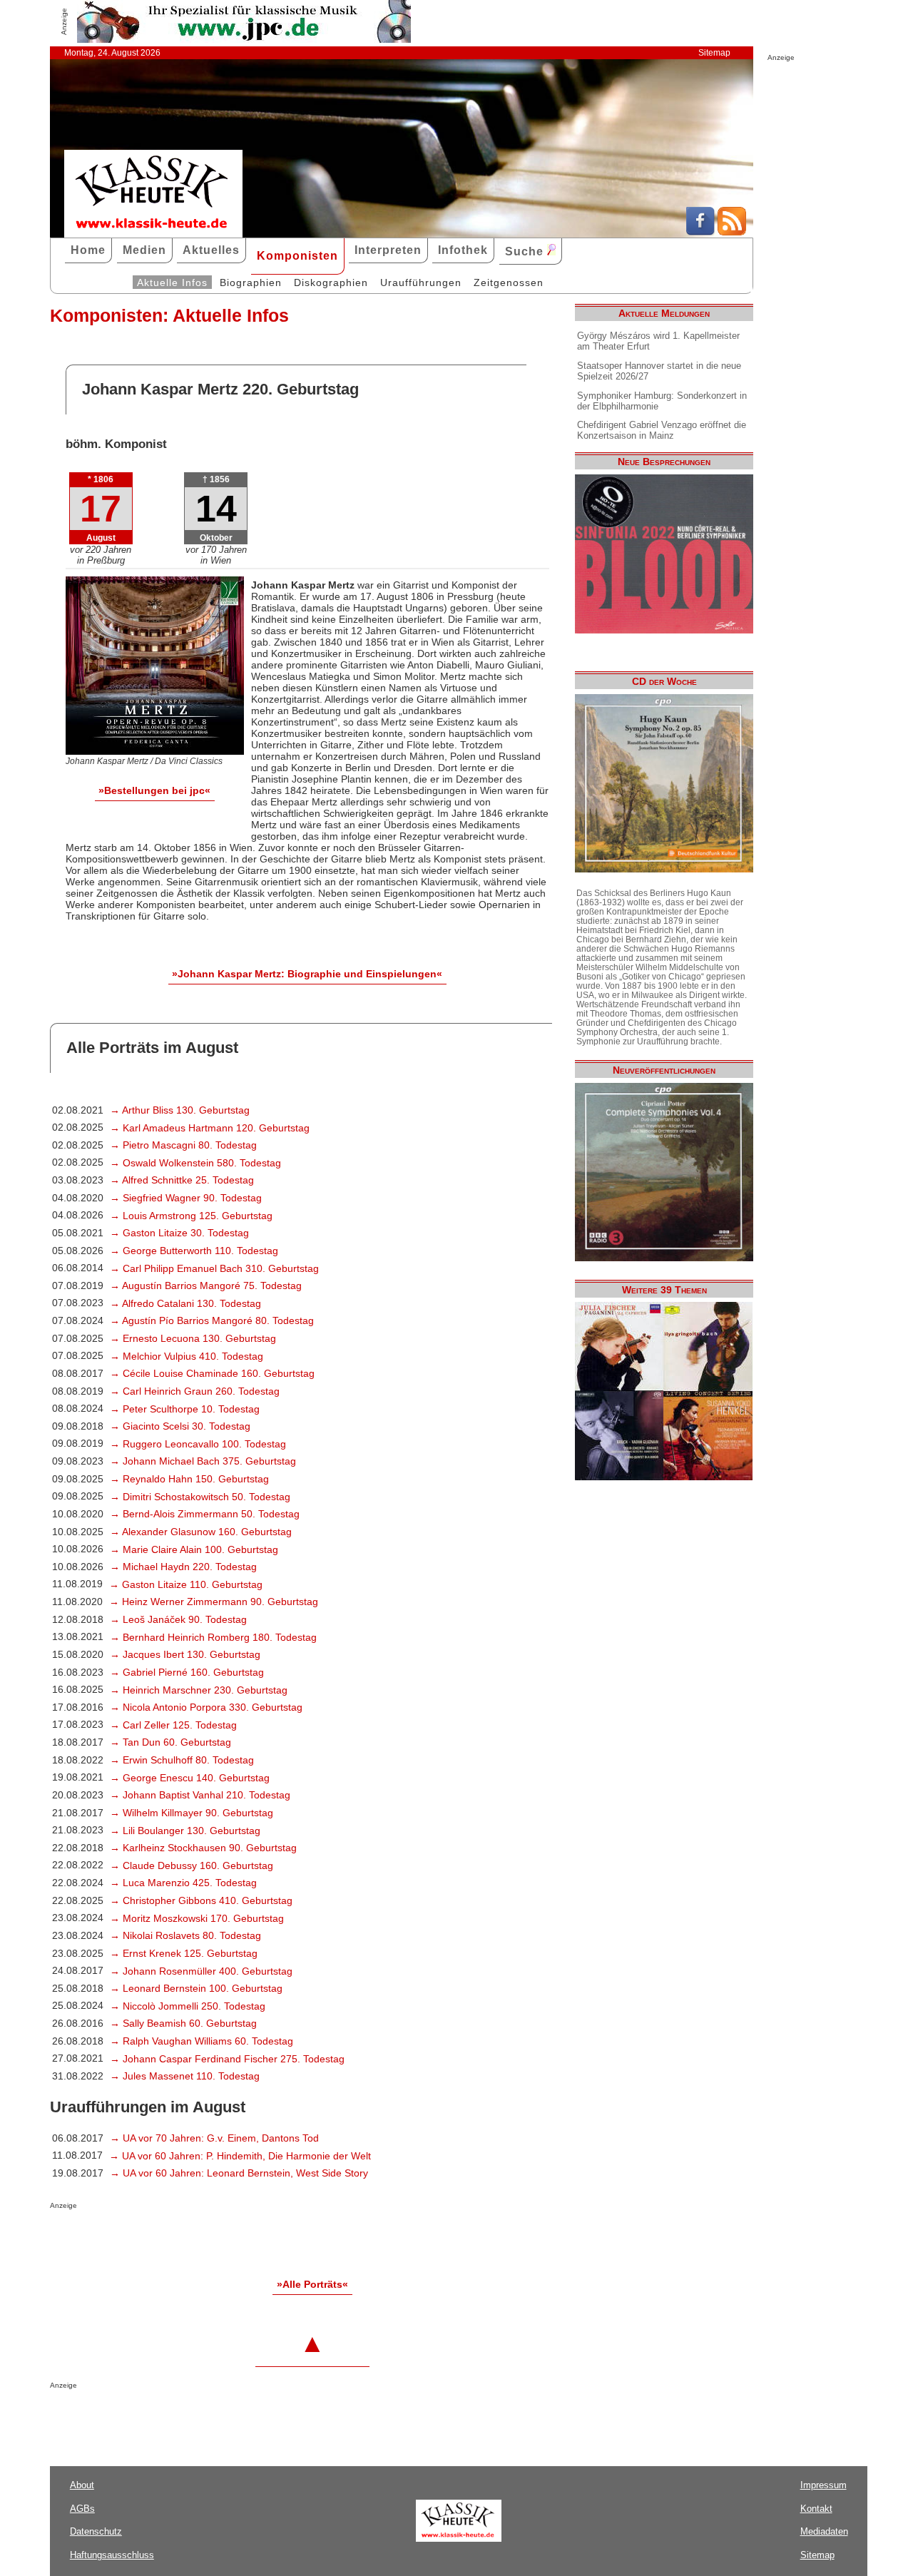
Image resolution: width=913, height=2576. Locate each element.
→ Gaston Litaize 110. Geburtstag (186, 1584)
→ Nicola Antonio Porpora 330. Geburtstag (206, 1707)
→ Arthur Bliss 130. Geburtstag (180, 1110)
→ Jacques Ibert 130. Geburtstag (185, 1654)
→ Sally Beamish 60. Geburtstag (183, 2023)
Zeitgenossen (509, 282)
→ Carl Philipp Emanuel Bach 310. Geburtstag (214, 1268)
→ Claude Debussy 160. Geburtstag (192, 1865)
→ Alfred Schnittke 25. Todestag (182, 1180)
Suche (526, 251)
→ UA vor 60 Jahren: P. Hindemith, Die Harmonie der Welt (240, 2156)
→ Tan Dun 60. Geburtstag (170, 1742)
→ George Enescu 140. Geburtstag (190, 1778)
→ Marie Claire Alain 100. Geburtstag (194, 1549)
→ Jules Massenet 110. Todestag (185, 2076)
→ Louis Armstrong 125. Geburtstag (191, 1216)
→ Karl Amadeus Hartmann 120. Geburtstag (210, 1128)
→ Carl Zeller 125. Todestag (173, 1725)
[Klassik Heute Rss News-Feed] (732, 232)
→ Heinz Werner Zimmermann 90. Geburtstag (214, 1602)
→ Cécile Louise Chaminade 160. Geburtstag (212, 1373)
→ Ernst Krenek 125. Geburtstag (184, 1953)
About (82, 2485)
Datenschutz (96, 2531)
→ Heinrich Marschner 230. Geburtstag (199, 1690)
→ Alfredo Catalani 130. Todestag (185, 1303)
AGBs (82, 2509)
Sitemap (714, 53)
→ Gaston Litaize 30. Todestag (179, 1233)
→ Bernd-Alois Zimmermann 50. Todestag (205, 1514)
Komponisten (297, 256)
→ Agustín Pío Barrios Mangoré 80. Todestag (212, 1320)
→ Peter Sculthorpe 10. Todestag (185, 1409)
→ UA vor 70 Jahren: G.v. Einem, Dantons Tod (214, 2138)
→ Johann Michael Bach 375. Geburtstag (203, 1461)
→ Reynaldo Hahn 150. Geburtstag (189, 1479)
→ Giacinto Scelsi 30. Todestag (180, 1426)
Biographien (251, 282)
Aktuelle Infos (172, 282)
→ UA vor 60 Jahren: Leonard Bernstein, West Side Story (239, 2173)
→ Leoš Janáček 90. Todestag (178, 1619)
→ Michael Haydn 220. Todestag (183, 1567)
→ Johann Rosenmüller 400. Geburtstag (201, 1971)
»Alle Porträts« (312, 2284)
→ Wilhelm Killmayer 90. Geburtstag (192, 1813)
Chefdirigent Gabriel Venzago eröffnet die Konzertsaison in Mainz (662, 430)
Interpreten (388, 250)
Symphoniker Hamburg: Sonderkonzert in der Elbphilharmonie (662, 401)
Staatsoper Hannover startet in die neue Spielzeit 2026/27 (659, 371)
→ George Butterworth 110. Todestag (194, 1251)
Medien (144, 250)
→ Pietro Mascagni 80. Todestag (183, 1145)
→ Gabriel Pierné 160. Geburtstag (187, 1672)
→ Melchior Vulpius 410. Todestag (187, 1356)
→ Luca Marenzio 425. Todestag (183, 1883)
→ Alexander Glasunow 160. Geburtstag (201, 1532)
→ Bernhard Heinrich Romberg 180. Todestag (213, 1637)
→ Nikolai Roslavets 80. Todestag (185, 1935)
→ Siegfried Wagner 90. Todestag (186, 1198)
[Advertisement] (217, 2238)
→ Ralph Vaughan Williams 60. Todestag (202, 2041)
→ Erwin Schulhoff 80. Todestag (182, 1760)
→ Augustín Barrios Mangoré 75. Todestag (206, 1286)
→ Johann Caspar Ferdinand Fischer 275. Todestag (227, 2059)
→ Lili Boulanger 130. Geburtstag (185, 1831)
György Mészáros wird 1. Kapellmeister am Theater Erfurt (658, 341)
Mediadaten (824, 2531)
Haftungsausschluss (112, 2555)
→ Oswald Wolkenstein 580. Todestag (195, 1163)
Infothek (463, 250)
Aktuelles (211, 250)
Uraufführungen (421, 282)
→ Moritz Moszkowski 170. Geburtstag (197, 1918)
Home (88, 250)
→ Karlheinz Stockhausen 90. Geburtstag (203, 1848)
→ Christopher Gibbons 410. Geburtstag (201, 1900)
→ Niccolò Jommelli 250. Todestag (188, 2006)
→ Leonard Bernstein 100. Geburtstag (196, 1988)
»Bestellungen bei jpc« (154, 790)
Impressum (823, 2485)
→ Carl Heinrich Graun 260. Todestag (195, 1391)
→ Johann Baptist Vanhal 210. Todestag (200, 1795)
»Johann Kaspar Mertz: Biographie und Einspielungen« (307, 974)
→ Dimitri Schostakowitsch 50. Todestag (200, 1497)
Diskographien (331, 282)
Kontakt (816, 2509)
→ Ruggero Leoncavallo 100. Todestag (198, 1444)
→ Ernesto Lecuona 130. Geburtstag (193, 1338)
